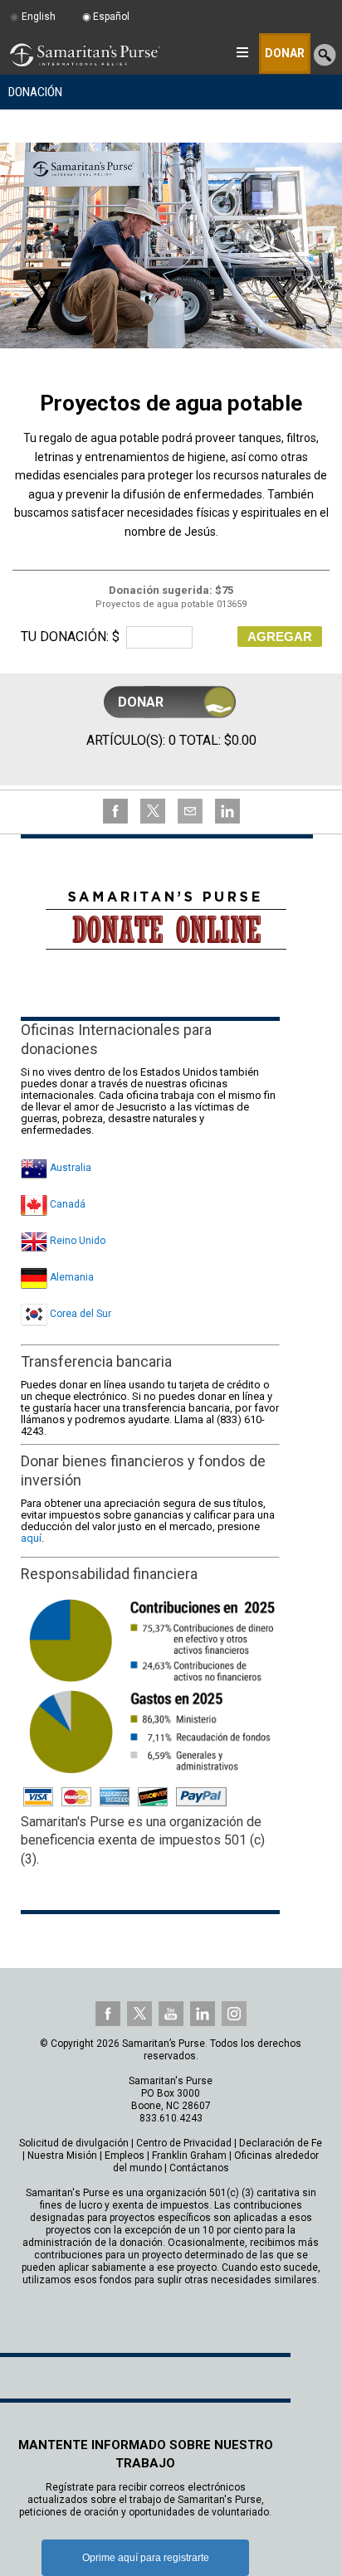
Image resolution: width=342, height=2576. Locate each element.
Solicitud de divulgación (74, 2143)
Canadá (66, 1204)
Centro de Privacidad (184, 2143)
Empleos (125, 2156)
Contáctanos (199, 2168)
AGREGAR (280, 637)
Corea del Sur (79, 1314)
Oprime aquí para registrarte (146, 2558)
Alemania (71, 1277)
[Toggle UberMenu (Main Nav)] (242, 52)
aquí (31, 1538)
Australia (69, 1168)
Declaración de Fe (281, 2143)
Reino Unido (76, 1241)
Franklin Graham (189, 2156)
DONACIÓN (35, 92)
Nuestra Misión (62, 2156)
